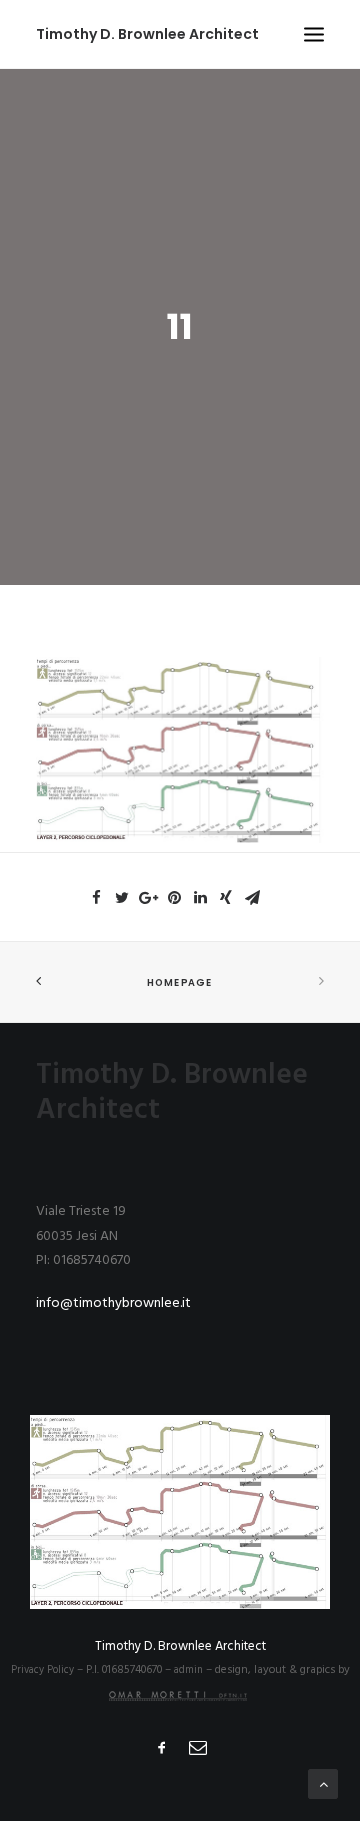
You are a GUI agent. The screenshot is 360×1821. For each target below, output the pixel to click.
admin (190, 1670)
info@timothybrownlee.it (113, 1303)
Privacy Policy (44, 1670)
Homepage (179, 983)
